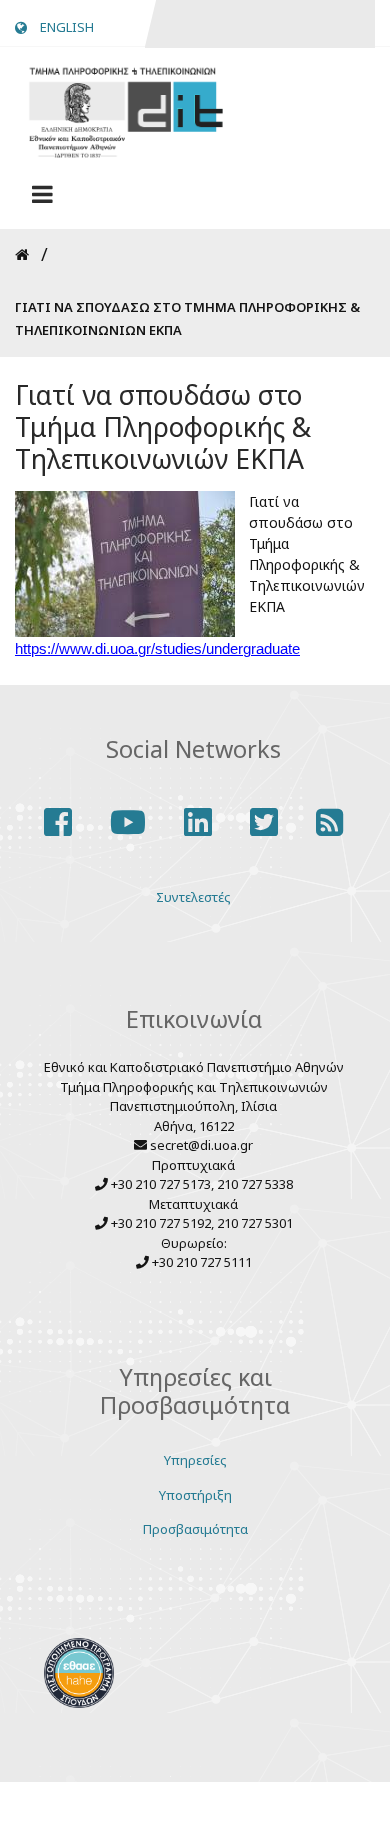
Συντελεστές (193, 897)
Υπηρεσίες (195, 1460)
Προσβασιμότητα (195, 1529)
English (67, 27)
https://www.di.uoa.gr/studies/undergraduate (157, 649)
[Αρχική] (125, 109)
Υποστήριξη (195, 1495)
